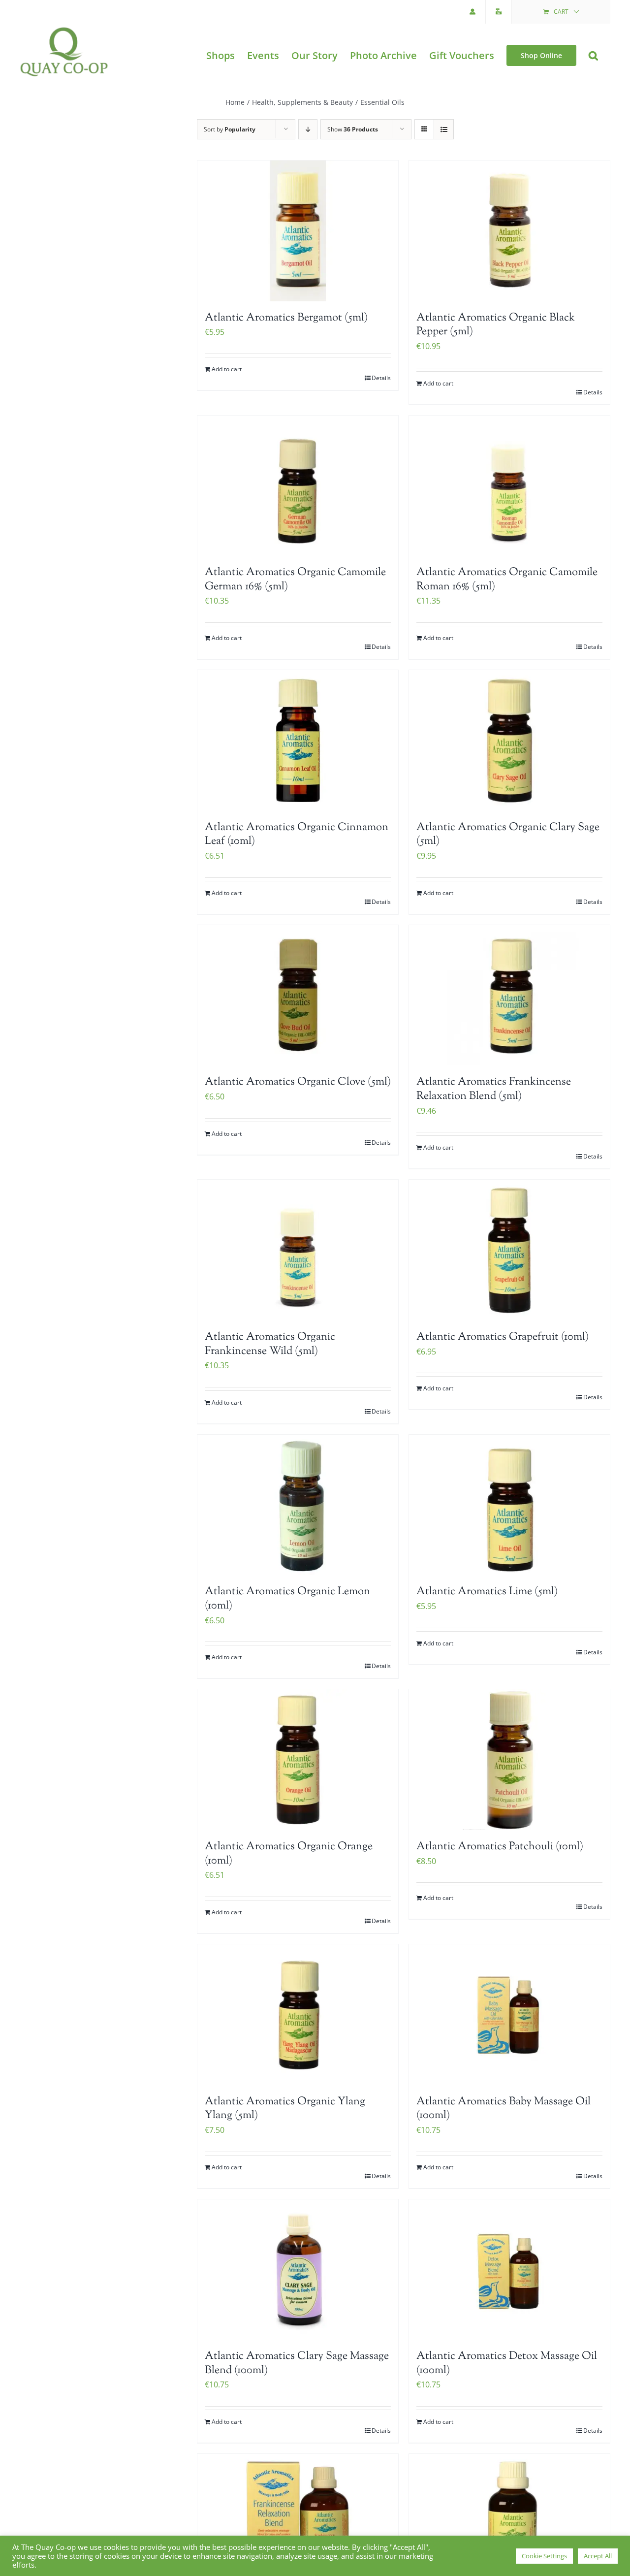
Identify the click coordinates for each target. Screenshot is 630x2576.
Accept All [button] (598, 2556)
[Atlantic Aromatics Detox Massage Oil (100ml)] (509, 2270)
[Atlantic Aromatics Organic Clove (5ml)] (298, 996)
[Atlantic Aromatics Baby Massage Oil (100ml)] (509, 2015)
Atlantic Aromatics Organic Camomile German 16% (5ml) (295, 580)
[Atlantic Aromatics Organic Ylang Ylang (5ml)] (298, 2015)
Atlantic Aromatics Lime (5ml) (487, 1592)
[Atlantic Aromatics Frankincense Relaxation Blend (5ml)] (509, 996)
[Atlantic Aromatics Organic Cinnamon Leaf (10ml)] (298, 741)
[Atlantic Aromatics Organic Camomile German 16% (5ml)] (298, 486)
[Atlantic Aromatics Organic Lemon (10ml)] (298, 1505)
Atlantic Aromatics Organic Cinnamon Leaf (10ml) (297, 835)
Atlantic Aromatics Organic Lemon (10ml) (287, 1599)
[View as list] (444, 129)
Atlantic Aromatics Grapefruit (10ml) (503, 1337)
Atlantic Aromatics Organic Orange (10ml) (289, 1854)
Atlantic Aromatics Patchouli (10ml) (500, 1847)
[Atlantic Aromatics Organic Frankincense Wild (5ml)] (298, 1250)
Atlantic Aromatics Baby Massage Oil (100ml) (504, 2109)
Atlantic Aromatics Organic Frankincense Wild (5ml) (270, 1344)
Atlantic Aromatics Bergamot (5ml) (286, 318)
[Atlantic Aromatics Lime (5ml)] (509, 1505)
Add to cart (227, 369)
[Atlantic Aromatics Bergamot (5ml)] (298, 231)
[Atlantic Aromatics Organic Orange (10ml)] (298, 1760)
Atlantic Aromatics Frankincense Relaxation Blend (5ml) (494, 1089)
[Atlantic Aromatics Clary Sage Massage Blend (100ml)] (298, 2270)
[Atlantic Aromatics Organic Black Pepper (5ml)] (509, 231)
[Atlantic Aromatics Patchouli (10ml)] (509, 1760)
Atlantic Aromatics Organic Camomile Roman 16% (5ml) (507, 580)
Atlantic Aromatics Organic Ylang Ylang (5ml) (285, 2109)
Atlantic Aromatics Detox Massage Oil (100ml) (507, 2364)
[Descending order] (308, 129)
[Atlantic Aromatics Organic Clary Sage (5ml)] (509, 741)
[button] (593, 55)
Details (381, 378)
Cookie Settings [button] (544, 2556)
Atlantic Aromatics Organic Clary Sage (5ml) (508, 835)
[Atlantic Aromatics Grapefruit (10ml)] (509, 1250)
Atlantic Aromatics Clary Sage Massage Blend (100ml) (297, 2364)
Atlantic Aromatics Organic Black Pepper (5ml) (496, 325)
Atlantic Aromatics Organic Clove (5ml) (298, 1082)
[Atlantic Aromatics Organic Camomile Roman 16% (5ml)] (509, 486)
